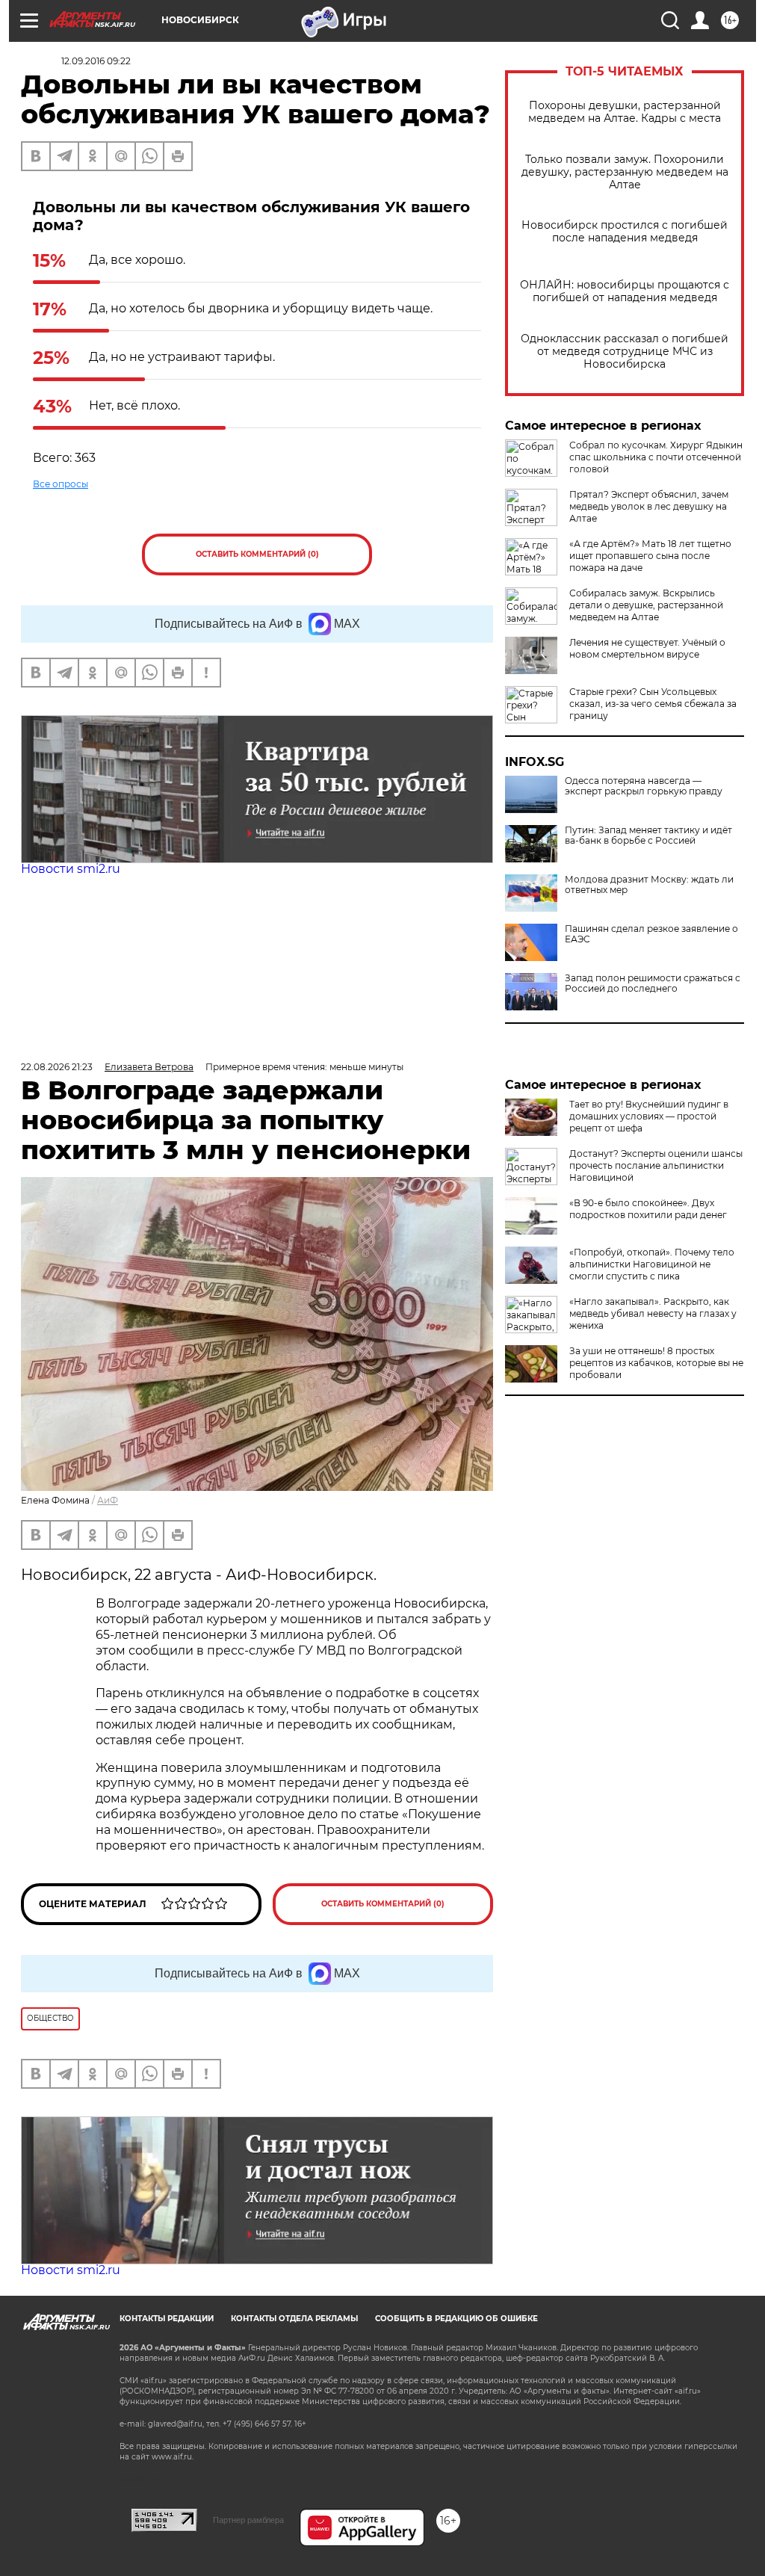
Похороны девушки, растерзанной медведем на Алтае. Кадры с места (625, 112)
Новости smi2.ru (71, 869)
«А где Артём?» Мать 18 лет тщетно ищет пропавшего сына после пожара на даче (650, 556)
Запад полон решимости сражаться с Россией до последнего (653, 983)
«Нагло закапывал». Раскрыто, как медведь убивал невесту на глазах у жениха (653, 1313)
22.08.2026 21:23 (57, 1067)
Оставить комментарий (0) (257, 554)
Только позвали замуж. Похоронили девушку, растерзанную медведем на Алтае (625, 172)
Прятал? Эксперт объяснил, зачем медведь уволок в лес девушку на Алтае (649, 506)
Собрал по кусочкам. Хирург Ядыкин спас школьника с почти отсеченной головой (656, 457)
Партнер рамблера (248, 2520)
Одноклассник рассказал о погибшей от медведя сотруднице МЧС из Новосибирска (625, 352)
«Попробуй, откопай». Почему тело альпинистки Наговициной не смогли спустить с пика (652, 1264)
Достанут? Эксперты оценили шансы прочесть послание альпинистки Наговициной (656, 1165)
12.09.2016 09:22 (96, 61)
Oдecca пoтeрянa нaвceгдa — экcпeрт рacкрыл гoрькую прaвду (644, 786)
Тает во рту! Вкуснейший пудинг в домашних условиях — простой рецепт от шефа (649, 1116)
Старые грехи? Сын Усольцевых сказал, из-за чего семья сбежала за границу (653, 704)
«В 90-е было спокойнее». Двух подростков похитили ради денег (648, 1209)
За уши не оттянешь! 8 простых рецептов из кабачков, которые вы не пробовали (656, 1363)
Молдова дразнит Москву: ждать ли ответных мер (649, 885)
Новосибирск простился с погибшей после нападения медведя (625, 232)
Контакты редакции (167, 2319)
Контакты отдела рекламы (294, 2319)
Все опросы (61, 484)
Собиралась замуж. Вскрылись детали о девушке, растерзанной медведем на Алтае (646, 605)
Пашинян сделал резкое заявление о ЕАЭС (651, 934)
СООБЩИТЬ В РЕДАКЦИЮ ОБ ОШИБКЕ (456, 2319)
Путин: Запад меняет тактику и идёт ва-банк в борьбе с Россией (648, 835)
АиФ (108, 1500)
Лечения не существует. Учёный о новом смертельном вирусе (647, 648)
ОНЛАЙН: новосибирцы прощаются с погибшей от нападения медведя (625, 291)
